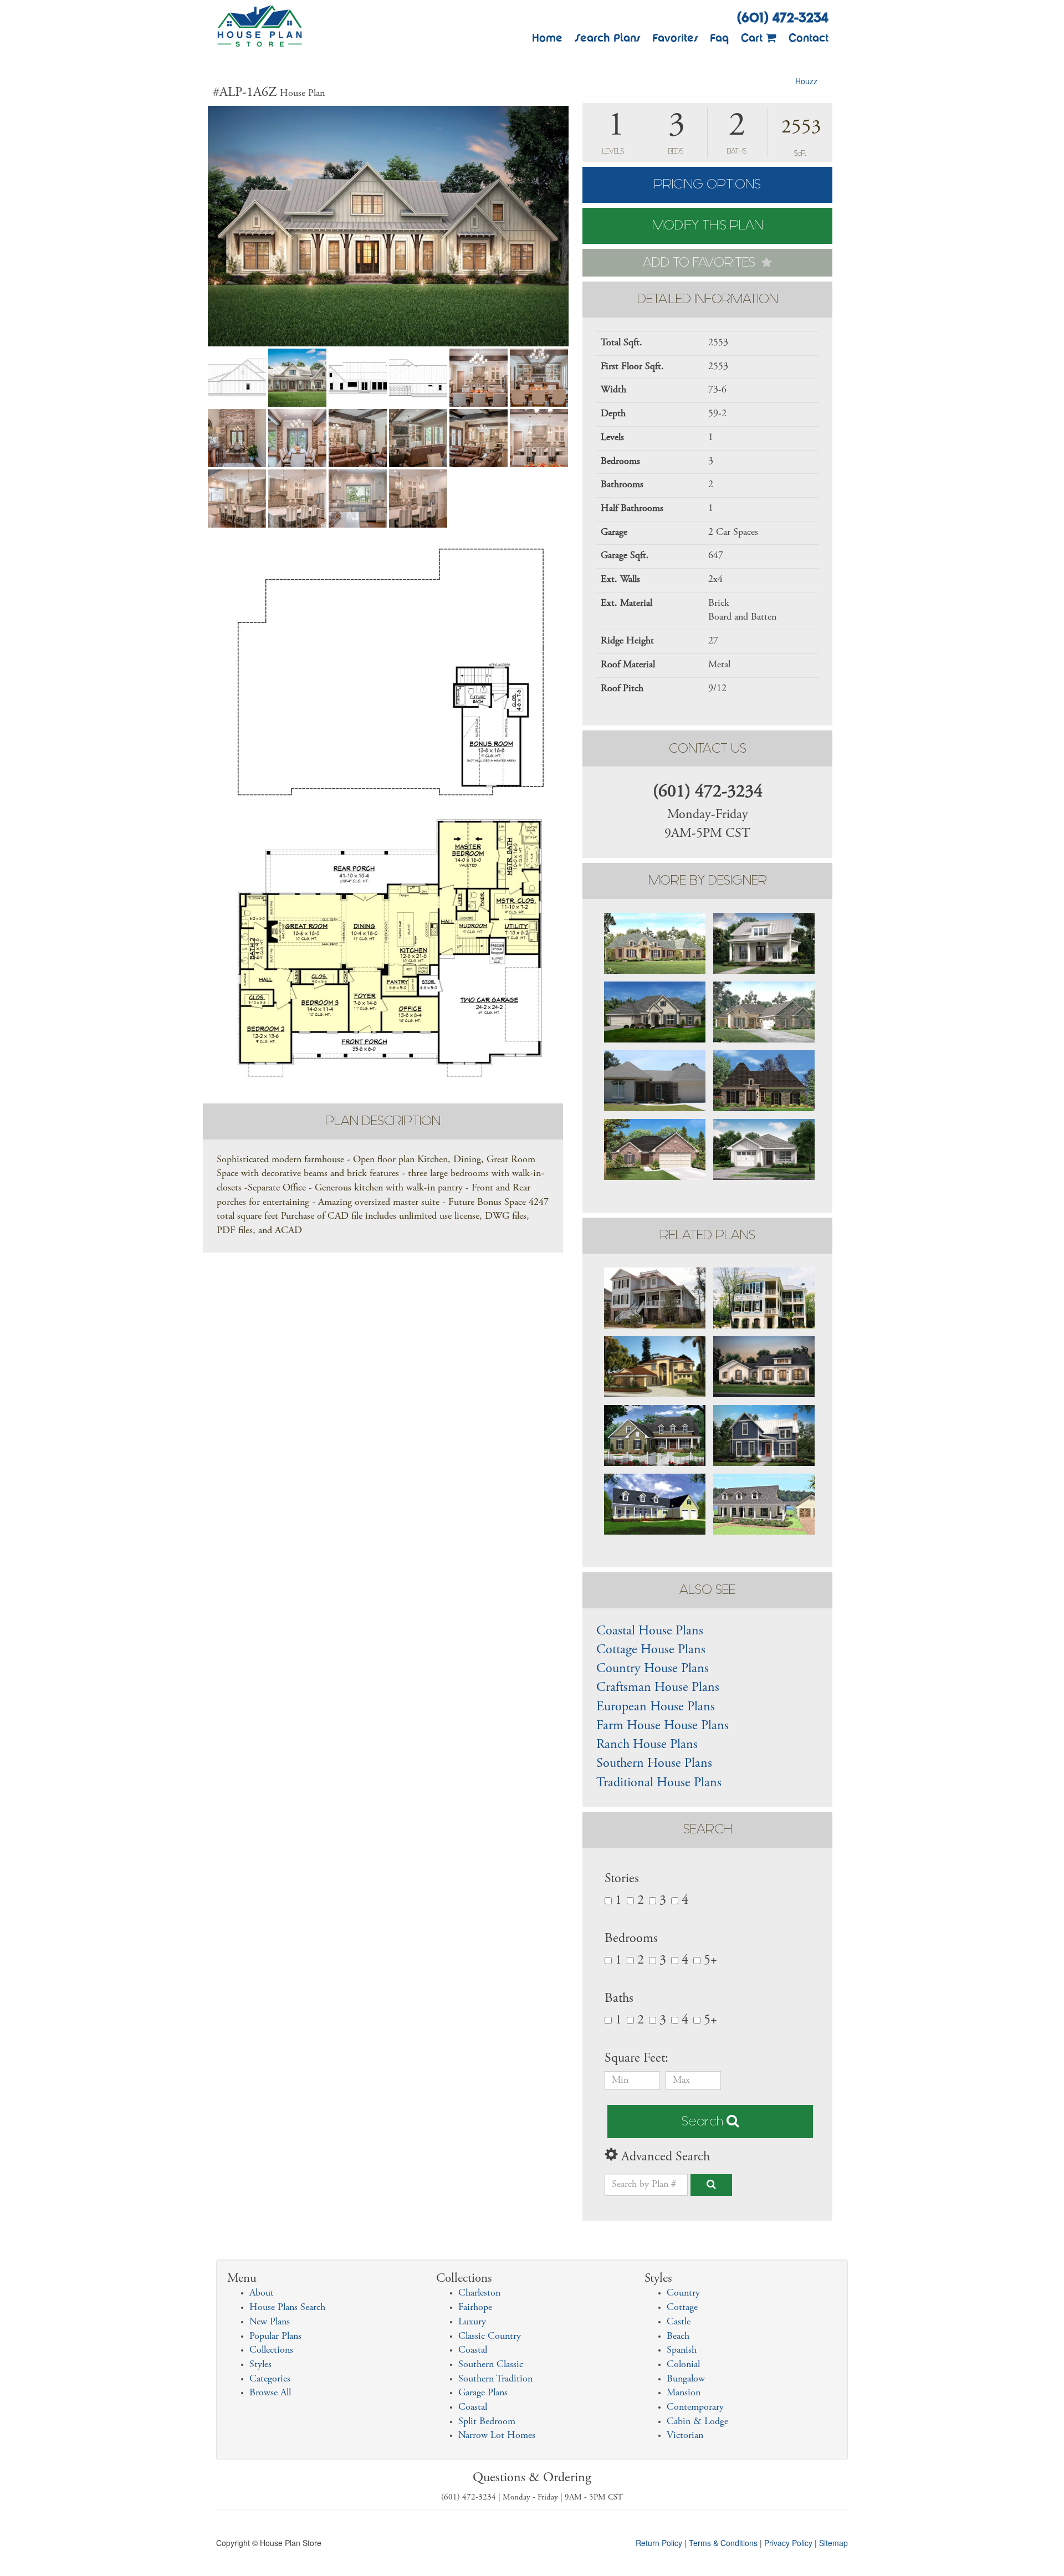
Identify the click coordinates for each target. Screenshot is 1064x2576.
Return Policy (659, 2543)
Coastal (473, 2350)
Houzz (806, 81)
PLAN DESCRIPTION (383, 1121)
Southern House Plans (654, 1764)
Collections (271, 2350)
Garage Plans (483, 2393)
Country (683, 2293)
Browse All (270, 2393)
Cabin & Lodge (697, 2422)
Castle (679, 2322)
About (262, 2293)
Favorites (675, 38)
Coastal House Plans (650, 1632)
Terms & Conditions (723, 2543)
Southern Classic (491, 2365)
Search (704, 2121)
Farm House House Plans (663, 1726)
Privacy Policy (788, 2543)
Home (547, 38)
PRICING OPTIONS (707, 184)
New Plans (270, 2322)
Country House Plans (653, 1669)
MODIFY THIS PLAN (708, 225)
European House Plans (656, 1708)
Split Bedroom (487, 2422)
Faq (719, 38)
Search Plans (607, 38)
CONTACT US (708, 748)
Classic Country (490, 2337)
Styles (260, 2365)
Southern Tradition (495, 2379)
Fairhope (475, 2308)
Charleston (479, 2293)
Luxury (472, 2322)
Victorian (685, 2436)
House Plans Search (287, 2308)
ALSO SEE (707, 1590)
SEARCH (708, 1829)
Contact (809, 38)
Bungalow (686, 2379)
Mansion (684, 2393)
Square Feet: (638, 2059)
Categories (270, 2379)
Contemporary (695, 2408)
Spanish (682, 2350)
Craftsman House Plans (658, 1688)
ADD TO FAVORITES (701, 262)
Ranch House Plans (647, 1745)
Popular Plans (275, 2337)
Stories (622, 1879)
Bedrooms (631, 1939)
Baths (619, 1999)
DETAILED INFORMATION (708, 299)
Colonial (683, 2365)
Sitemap (833, 2543)
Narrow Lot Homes (497, 2436)
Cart (753, 38)
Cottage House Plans (651, 1650)
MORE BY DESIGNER (708, 880)
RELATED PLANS (708, 1235)
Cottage (682, 2308)
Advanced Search (664, 2158)
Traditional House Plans (659, 1783)
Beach (678, 2337)
